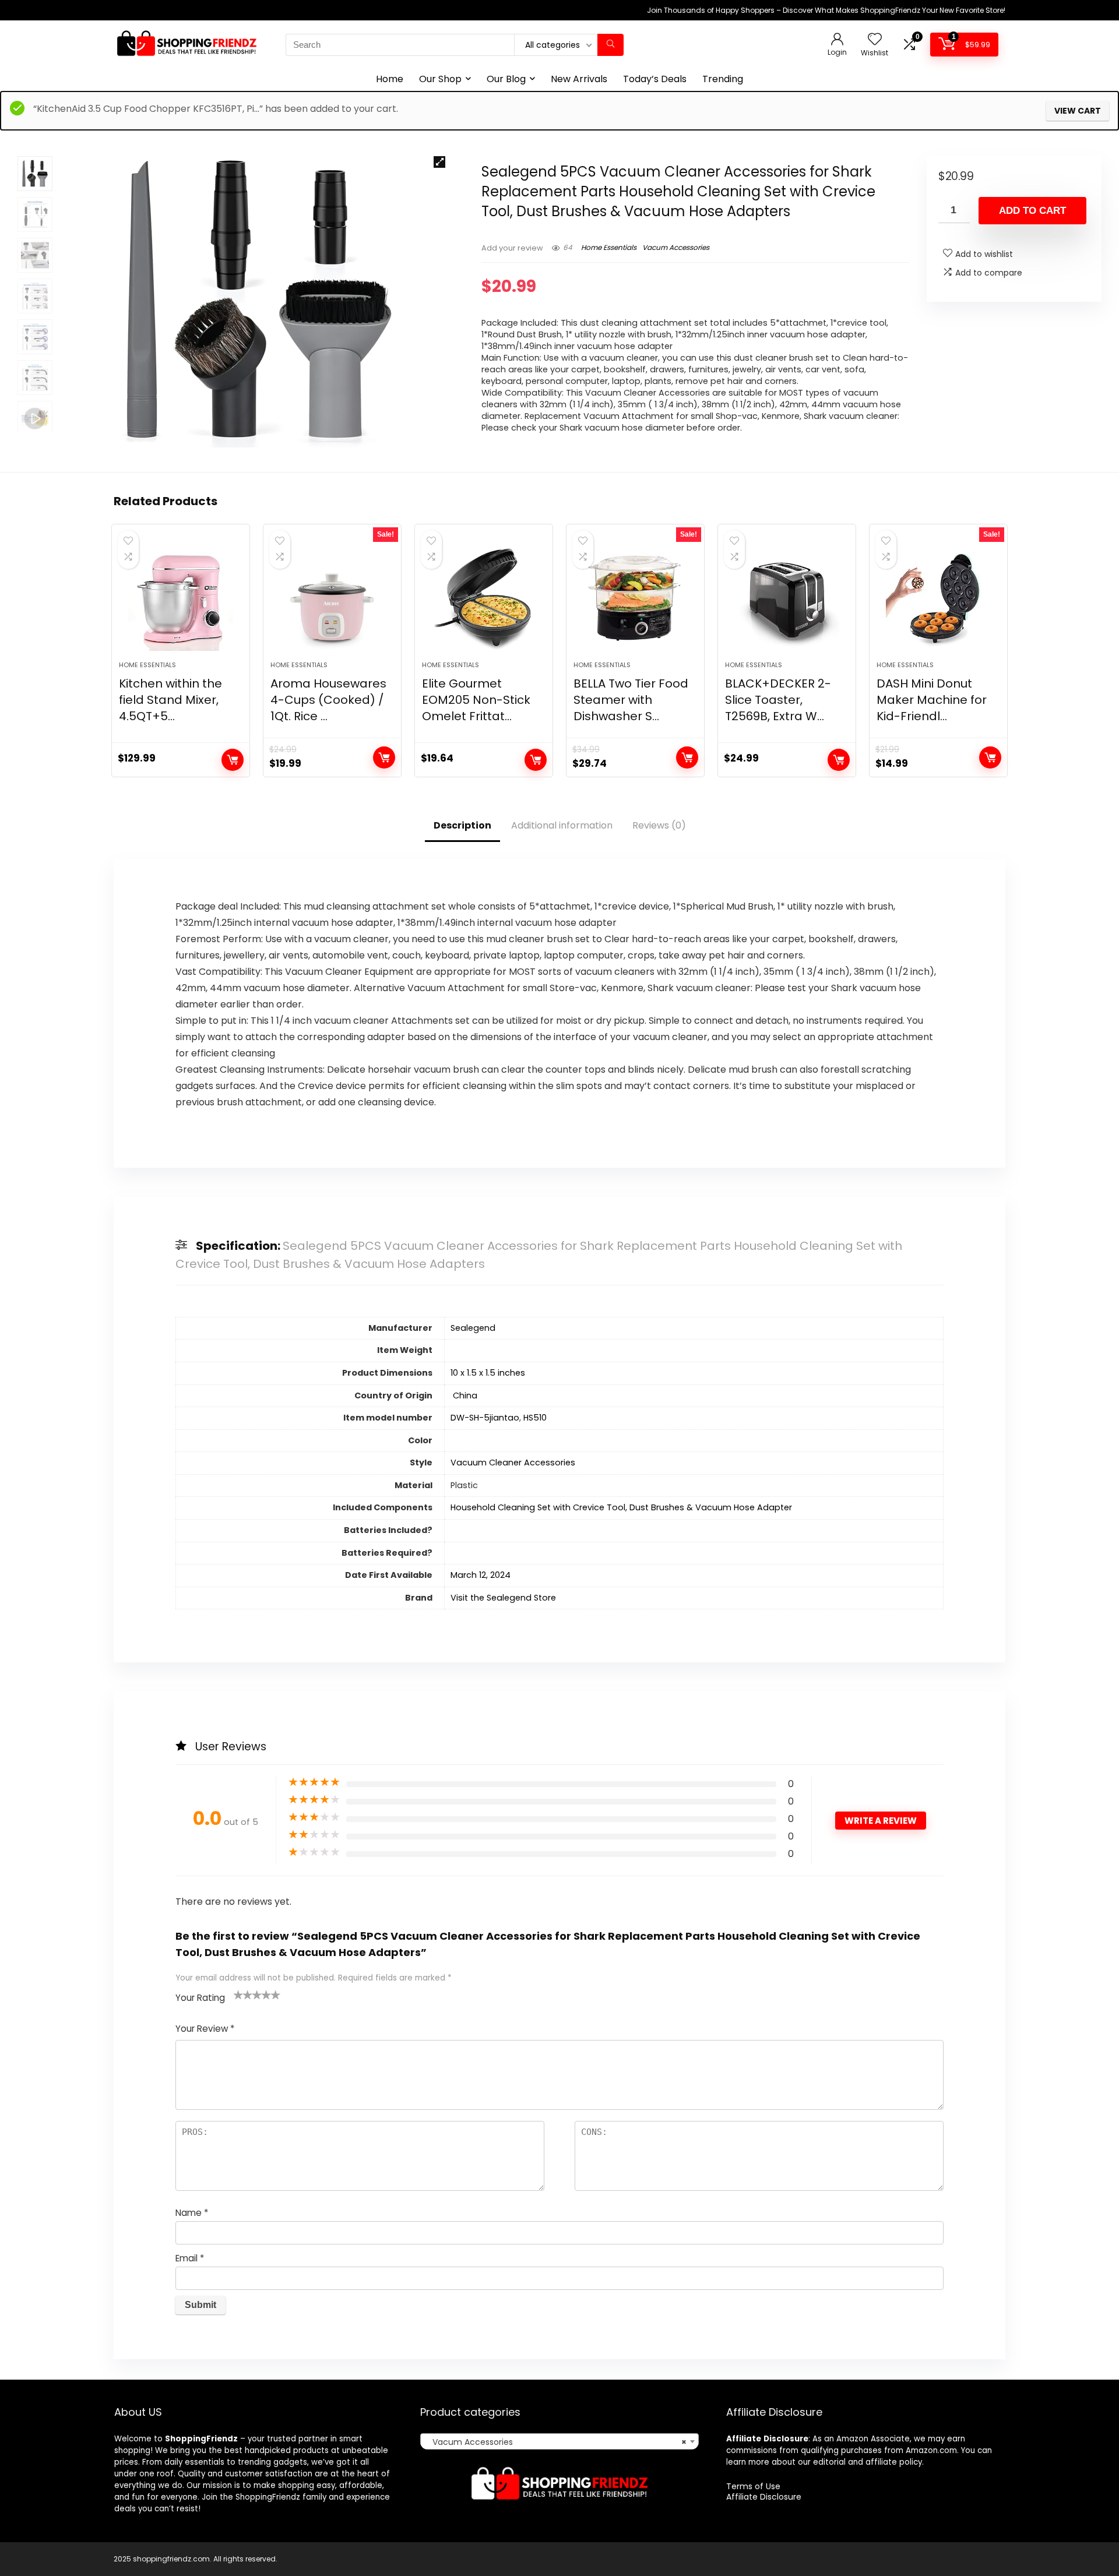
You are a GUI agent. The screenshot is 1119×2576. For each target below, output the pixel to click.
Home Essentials (609, 247)
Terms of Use (753, 2486)
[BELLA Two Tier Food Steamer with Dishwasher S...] (635, 598)
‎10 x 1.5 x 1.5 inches (488, 1373)
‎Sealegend (473, 1328)
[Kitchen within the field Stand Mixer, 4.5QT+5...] (181, 598)
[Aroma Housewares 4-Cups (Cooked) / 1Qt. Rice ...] (332, 598)
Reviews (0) (659, 825)
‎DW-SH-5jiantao (485, 1418)
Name (192, 2213)
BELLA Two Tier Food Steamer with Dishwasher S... (631, 700)
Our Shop (440, 79)
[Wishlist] (875, 40)
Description (462, 825)
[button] (439, 162)
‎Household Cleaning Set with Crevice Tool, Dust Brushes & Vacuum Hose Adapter (621, 1507)
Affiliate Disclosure (764, 2497)
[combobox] (559, 2441)
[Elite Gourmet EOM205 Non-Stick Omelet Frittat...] (484, 598)
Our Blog (506, 79)
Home (390, 79)
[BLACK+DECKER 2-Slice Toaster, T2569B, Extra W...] (787, 598)
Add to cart (1032, 211)
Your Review (205, 2029)
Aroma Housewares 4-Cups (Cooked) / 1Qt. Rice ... (328, 700)
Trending (723, 79)
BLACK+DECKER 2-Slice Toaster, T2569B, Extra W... (778, 700)
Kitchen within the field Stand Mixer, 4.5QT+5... (170, 700)
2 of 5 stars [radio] (243, 1994)
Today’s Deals (655, 79)
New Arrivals (579, 79)
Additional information (562, 825)
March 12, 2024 (481, 1575)
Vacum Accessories (676, 247)
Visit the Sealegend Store (503, 1598)
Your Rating (200, 1998)
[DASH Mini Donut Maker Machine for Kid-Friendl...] (938, 598)
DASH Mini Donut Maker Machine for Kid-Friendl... (932, 700)
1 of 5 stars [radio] (238, 1994)
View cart (1078, 111)
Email (190, 2258)
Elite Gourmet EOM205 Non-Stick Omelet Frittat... (476, 700)
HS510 (535, 1418)
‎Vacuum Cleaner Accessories (513, 1463)
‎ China (464, 1396)
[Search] (610, 45)
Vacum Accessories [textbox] (556, 2442)
